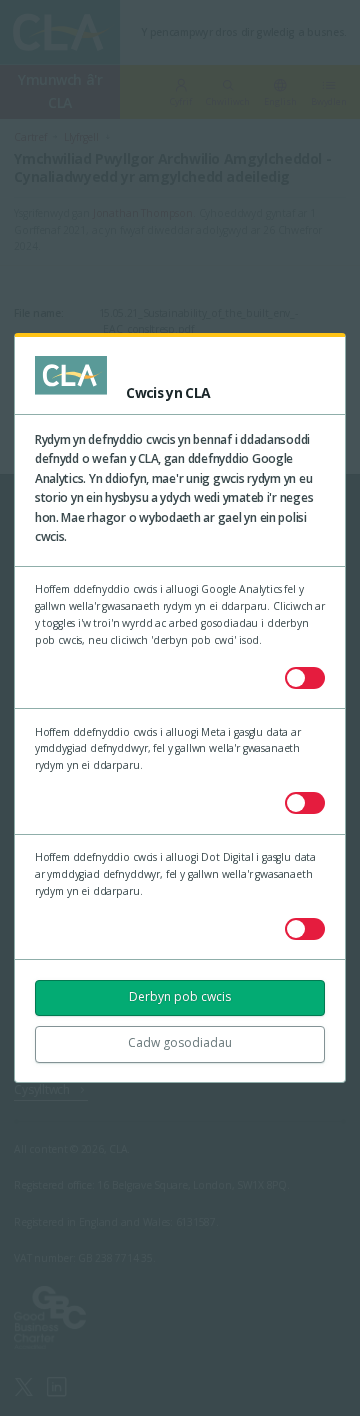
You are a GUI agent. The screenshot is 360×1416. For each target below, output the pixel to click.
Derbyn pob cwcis (180, 996)
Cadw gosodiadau (180, 1042)
